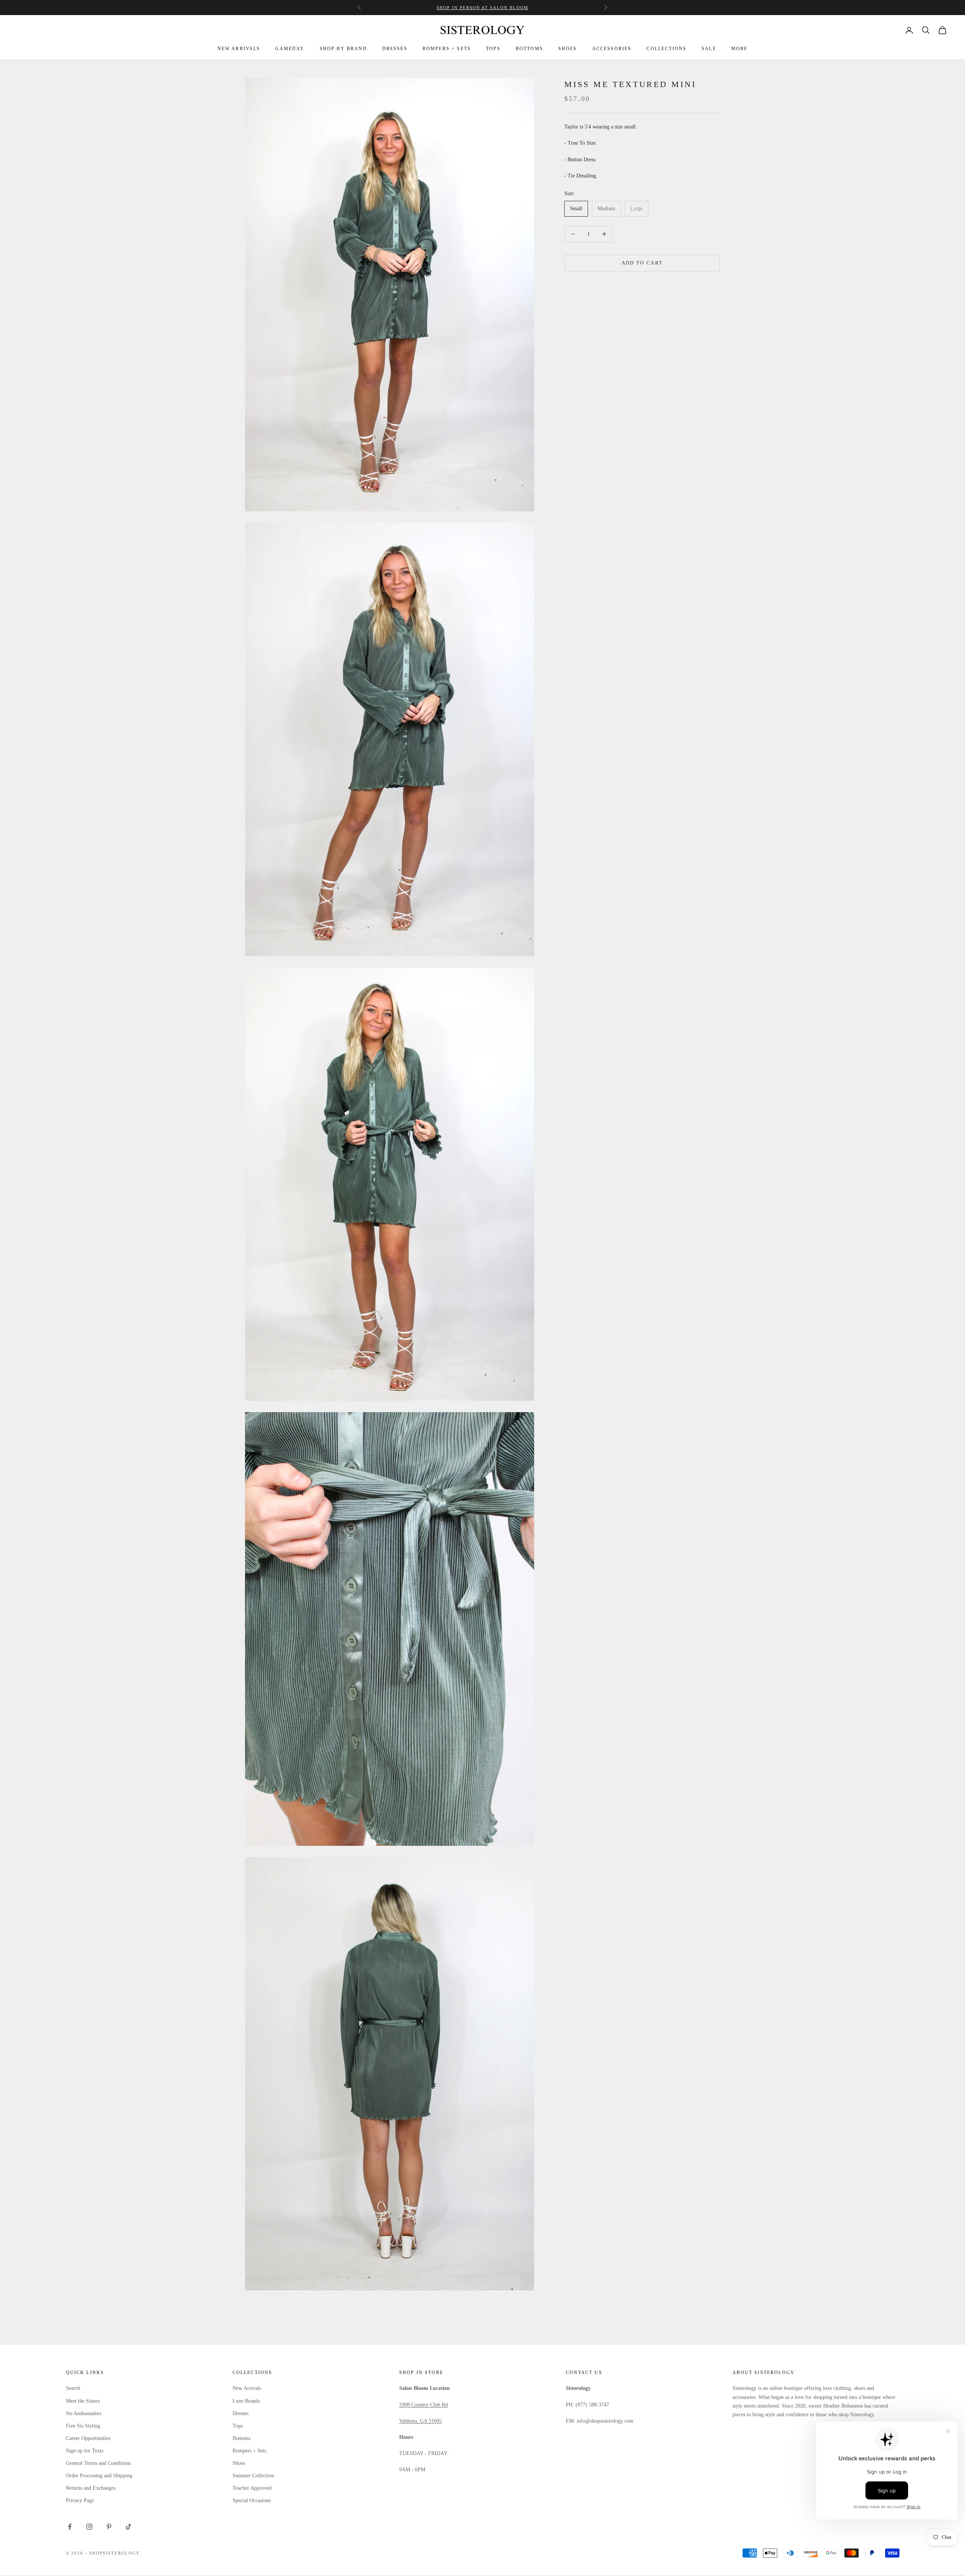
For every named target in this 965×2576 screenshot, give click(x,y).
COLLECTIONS (666, 49)
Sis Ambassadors (84, 2413)
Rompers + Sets (249, 2451)
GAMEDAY (290, 49)
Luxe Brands (246, 2401)
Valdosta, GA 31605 (420, 2421)
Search (73, 2388)
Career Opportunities (88, 2438)
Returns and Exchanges (91, 2488)
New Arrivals (247, 2388)
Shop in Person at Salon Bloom (482, 8)
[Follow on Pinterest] (109, 2527)
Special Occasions (252, 2500)
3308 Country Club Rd (424, 2405)
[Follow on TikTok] (129, 2527)
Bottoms (241, 2438)
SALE (709, 49)
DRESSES (395, 49)
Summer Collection (253, 2476)
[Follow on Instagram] (89, 2527)
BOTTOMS (529, 49)
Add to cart (642, 263)
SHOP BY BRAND (343, 49)
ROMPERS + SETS (447, 49)
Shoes (239, 2463)
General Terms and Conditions (98, 2463)
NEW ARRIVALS (239, 49)
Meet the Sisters (83, 2401)
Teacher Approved (252, 2488)
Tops (238, 2426)
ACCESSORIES (612, 49)
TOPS (493, 49)
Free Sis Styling (83, 2426)
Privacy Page (80, 2500)
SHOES (568, 49)
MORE (740, 49)
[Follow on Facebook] (70, 2527)
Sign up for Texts (85, 2451)
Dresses (240, 2413)
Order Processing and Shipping (99, 2476)
